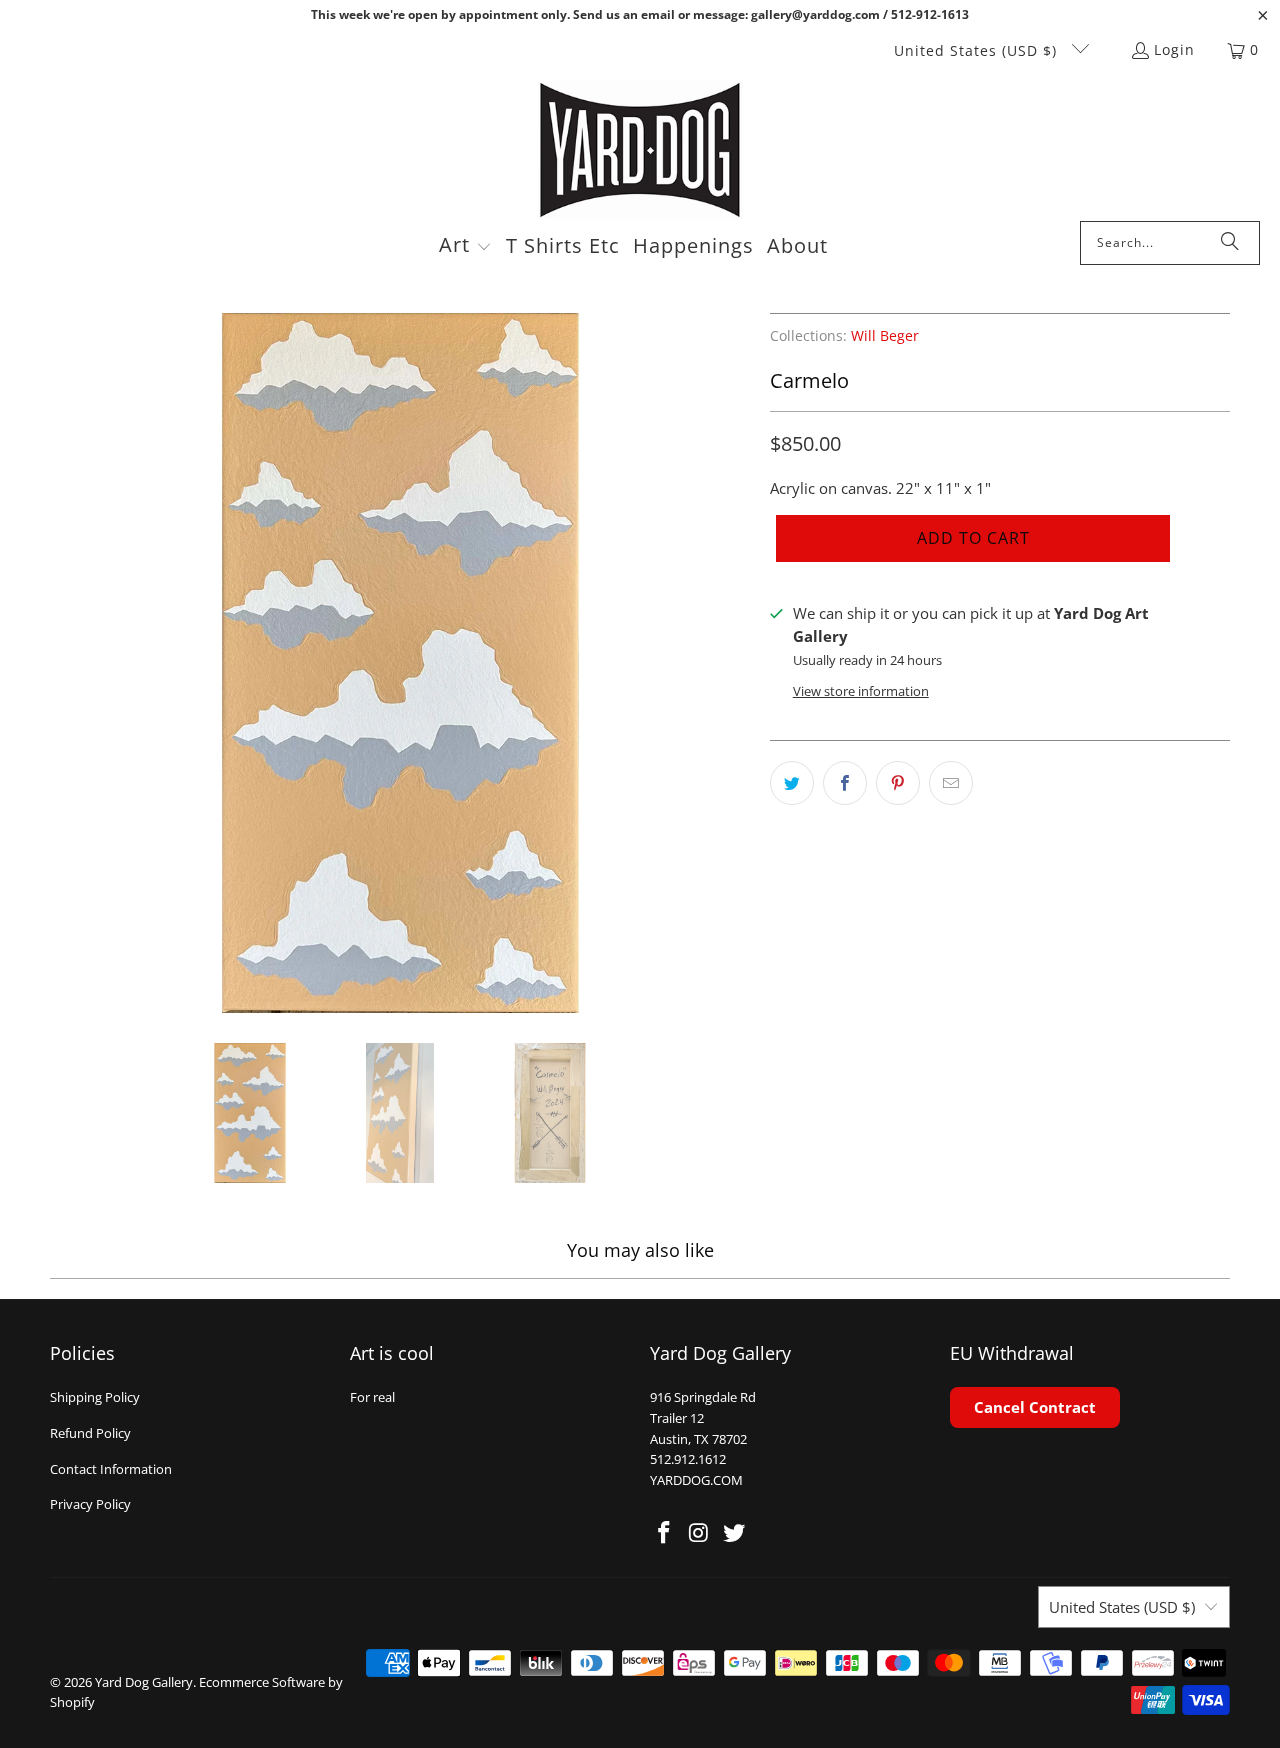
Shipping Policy (95, 1397)
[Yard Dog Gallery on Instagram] (700, 1533)
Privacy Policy (90, 1504)
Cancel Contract (1035, 1407)
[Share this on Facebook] (845, 783)
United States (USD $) (978, 50)
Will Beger (885, 336)
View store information (861, 691)
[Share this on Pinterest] (898, 783)
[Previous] (65, 663)
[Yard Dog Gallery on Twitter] (734, 1533)
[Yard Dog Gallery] (640, 150)
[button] (465, 247)
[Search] (1230, 243)
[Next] (735, 663)
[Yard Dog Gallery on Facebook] (665, 1533)
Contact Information (111, 1469)
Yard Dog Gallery (144, 1682)
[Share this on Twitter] (792, 783)
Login (1174, 49)
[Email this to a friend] (951, 783)
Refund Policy (90, 1433)
